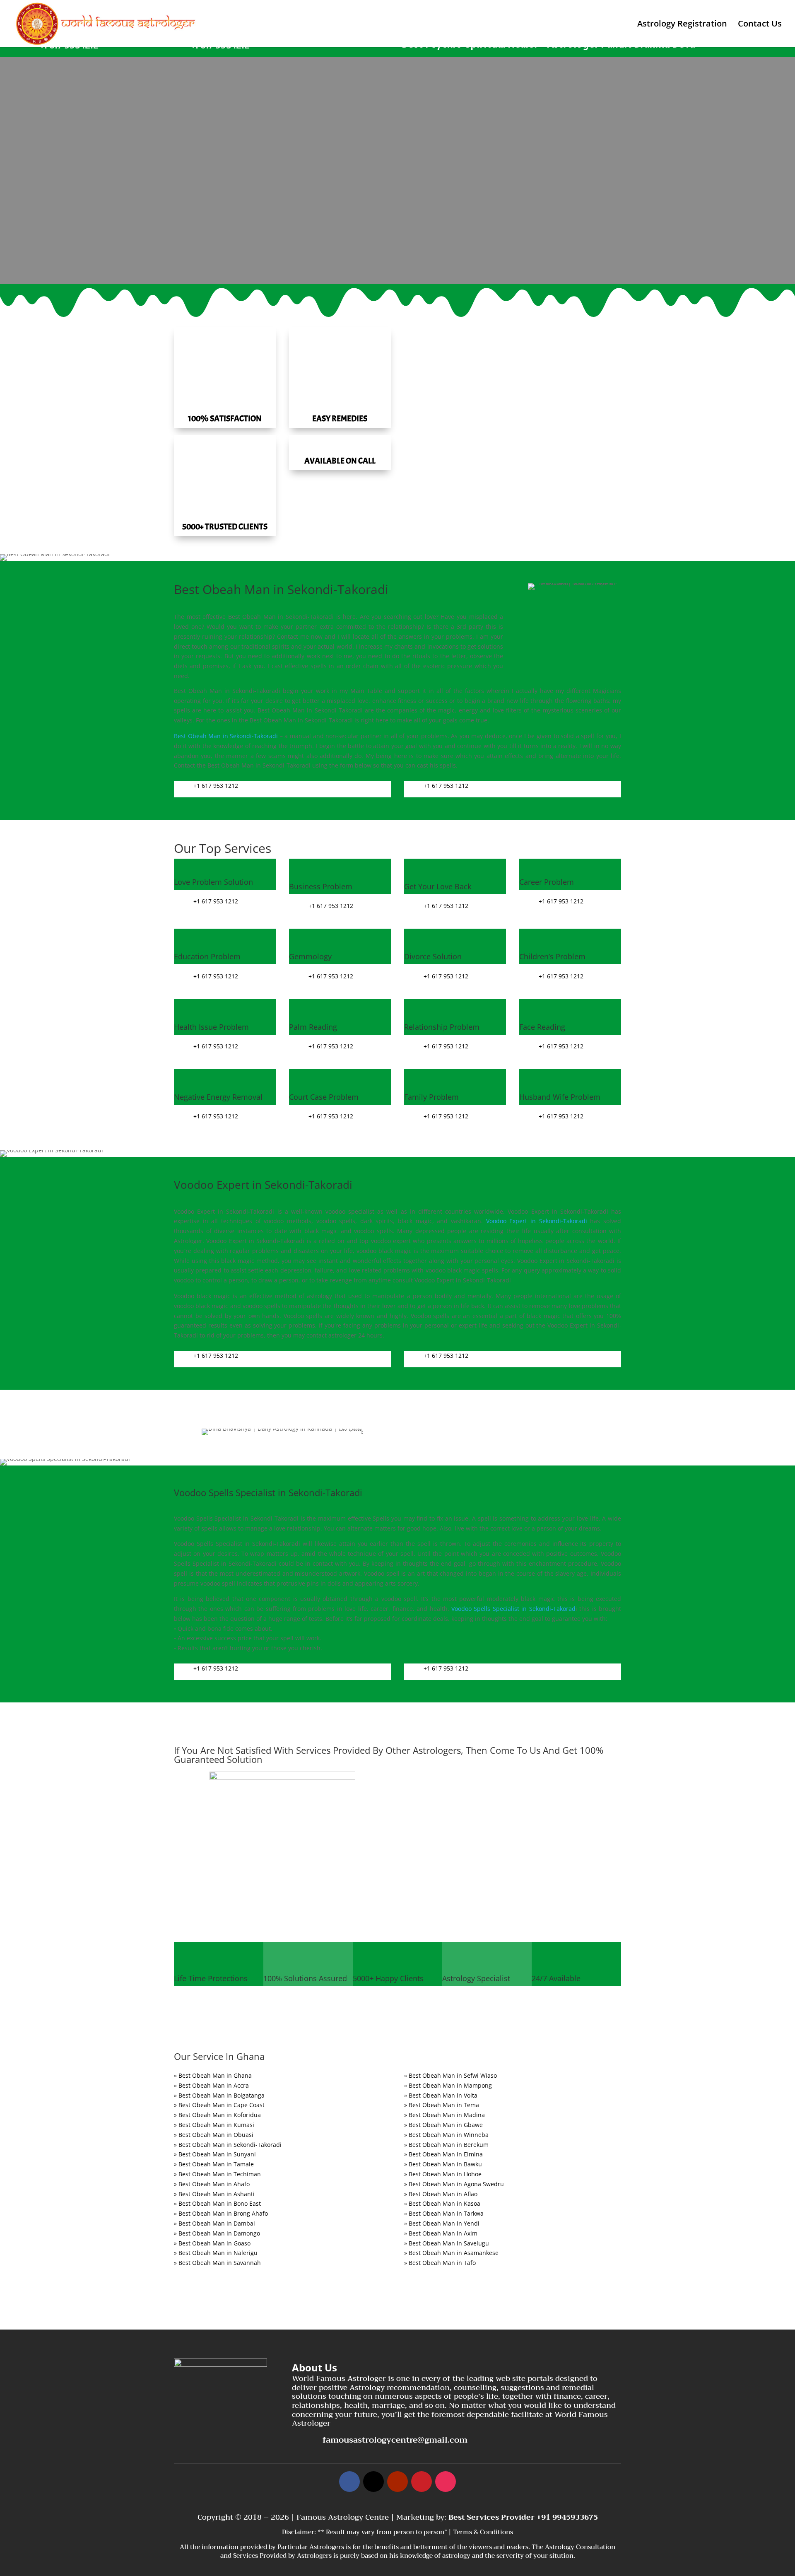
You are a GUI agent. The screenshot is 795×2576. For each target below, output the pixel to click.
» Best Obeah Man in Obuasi (214, 2135)
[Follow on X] (373, 2482)
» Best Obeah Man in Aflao (441, 2194)
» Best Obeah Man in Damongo (217, 2233)
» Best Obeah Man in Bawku (443, 2164)
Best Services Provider (493, 2517)
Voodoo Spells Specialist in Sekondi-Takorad (513, 1609)
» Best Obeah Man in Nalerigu (216, 2253)
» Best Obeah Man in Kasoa (442, 2203)
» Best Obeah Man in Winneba (446, 2135)
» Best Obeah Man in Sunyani (215, 2154)
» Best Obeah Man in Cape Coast (219, 2105)
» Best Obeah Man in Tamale (214, 2164)
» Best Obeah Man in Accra (211, 2085)
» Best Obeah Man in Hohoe (443, 2174)
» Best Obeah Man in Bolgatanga (219, 2095)
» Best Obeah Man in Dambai (214, 2223)
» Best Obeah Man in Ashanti (214, 2194)
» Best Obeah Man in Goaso (212, 2243)
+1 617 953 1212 (216, 786)
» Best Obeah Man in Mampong (448, 2085)
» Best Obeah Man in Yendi (442, 2223)
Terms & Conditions (483, 2532)
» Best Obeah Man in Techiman (217, 2174)
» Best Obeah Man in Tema (442, 2105)
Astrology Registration (682, 25)
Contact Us (760, 25)
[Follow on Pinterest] (422, 2482)
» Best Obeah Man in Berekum (446, 2145)
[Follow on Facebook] (349, 2482)
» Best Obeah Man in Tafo (440, 2263)
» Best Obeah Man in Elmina (443, 2154)
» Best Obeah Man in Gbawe (443, 2125)
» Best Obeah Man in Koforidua (217, 2115)
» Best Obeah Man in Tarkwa (444, 2213)
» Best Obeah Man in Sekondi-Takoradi (228, 2145)
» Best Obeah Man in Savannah (217, 2263)
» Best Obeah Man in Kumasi (214, 2125)
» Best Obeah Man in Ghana (213, 2075)
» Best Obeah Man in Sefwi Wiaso (450, 2075)
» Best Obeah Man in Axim (441, 2233)
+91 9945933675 (567, 2517)
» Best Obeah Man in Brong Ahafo (221, 2213)
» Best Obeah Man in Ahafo (212, 2184)
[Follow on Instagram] (446, 2482)
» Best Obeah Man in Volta (441, 2095)
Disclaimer (298, 2532)
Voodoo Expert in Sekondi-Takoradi (537, 1221)
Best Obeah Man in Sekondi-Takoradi (226, 736)
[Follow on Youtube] (397, 2482)
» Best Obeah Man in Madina (444, 2115)
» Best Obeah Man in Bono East (217, 2203)
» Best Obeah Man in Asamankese (451, 2253)
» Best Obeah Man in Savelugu (447, 2243)
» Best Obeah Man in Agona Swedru (454, 2184)
